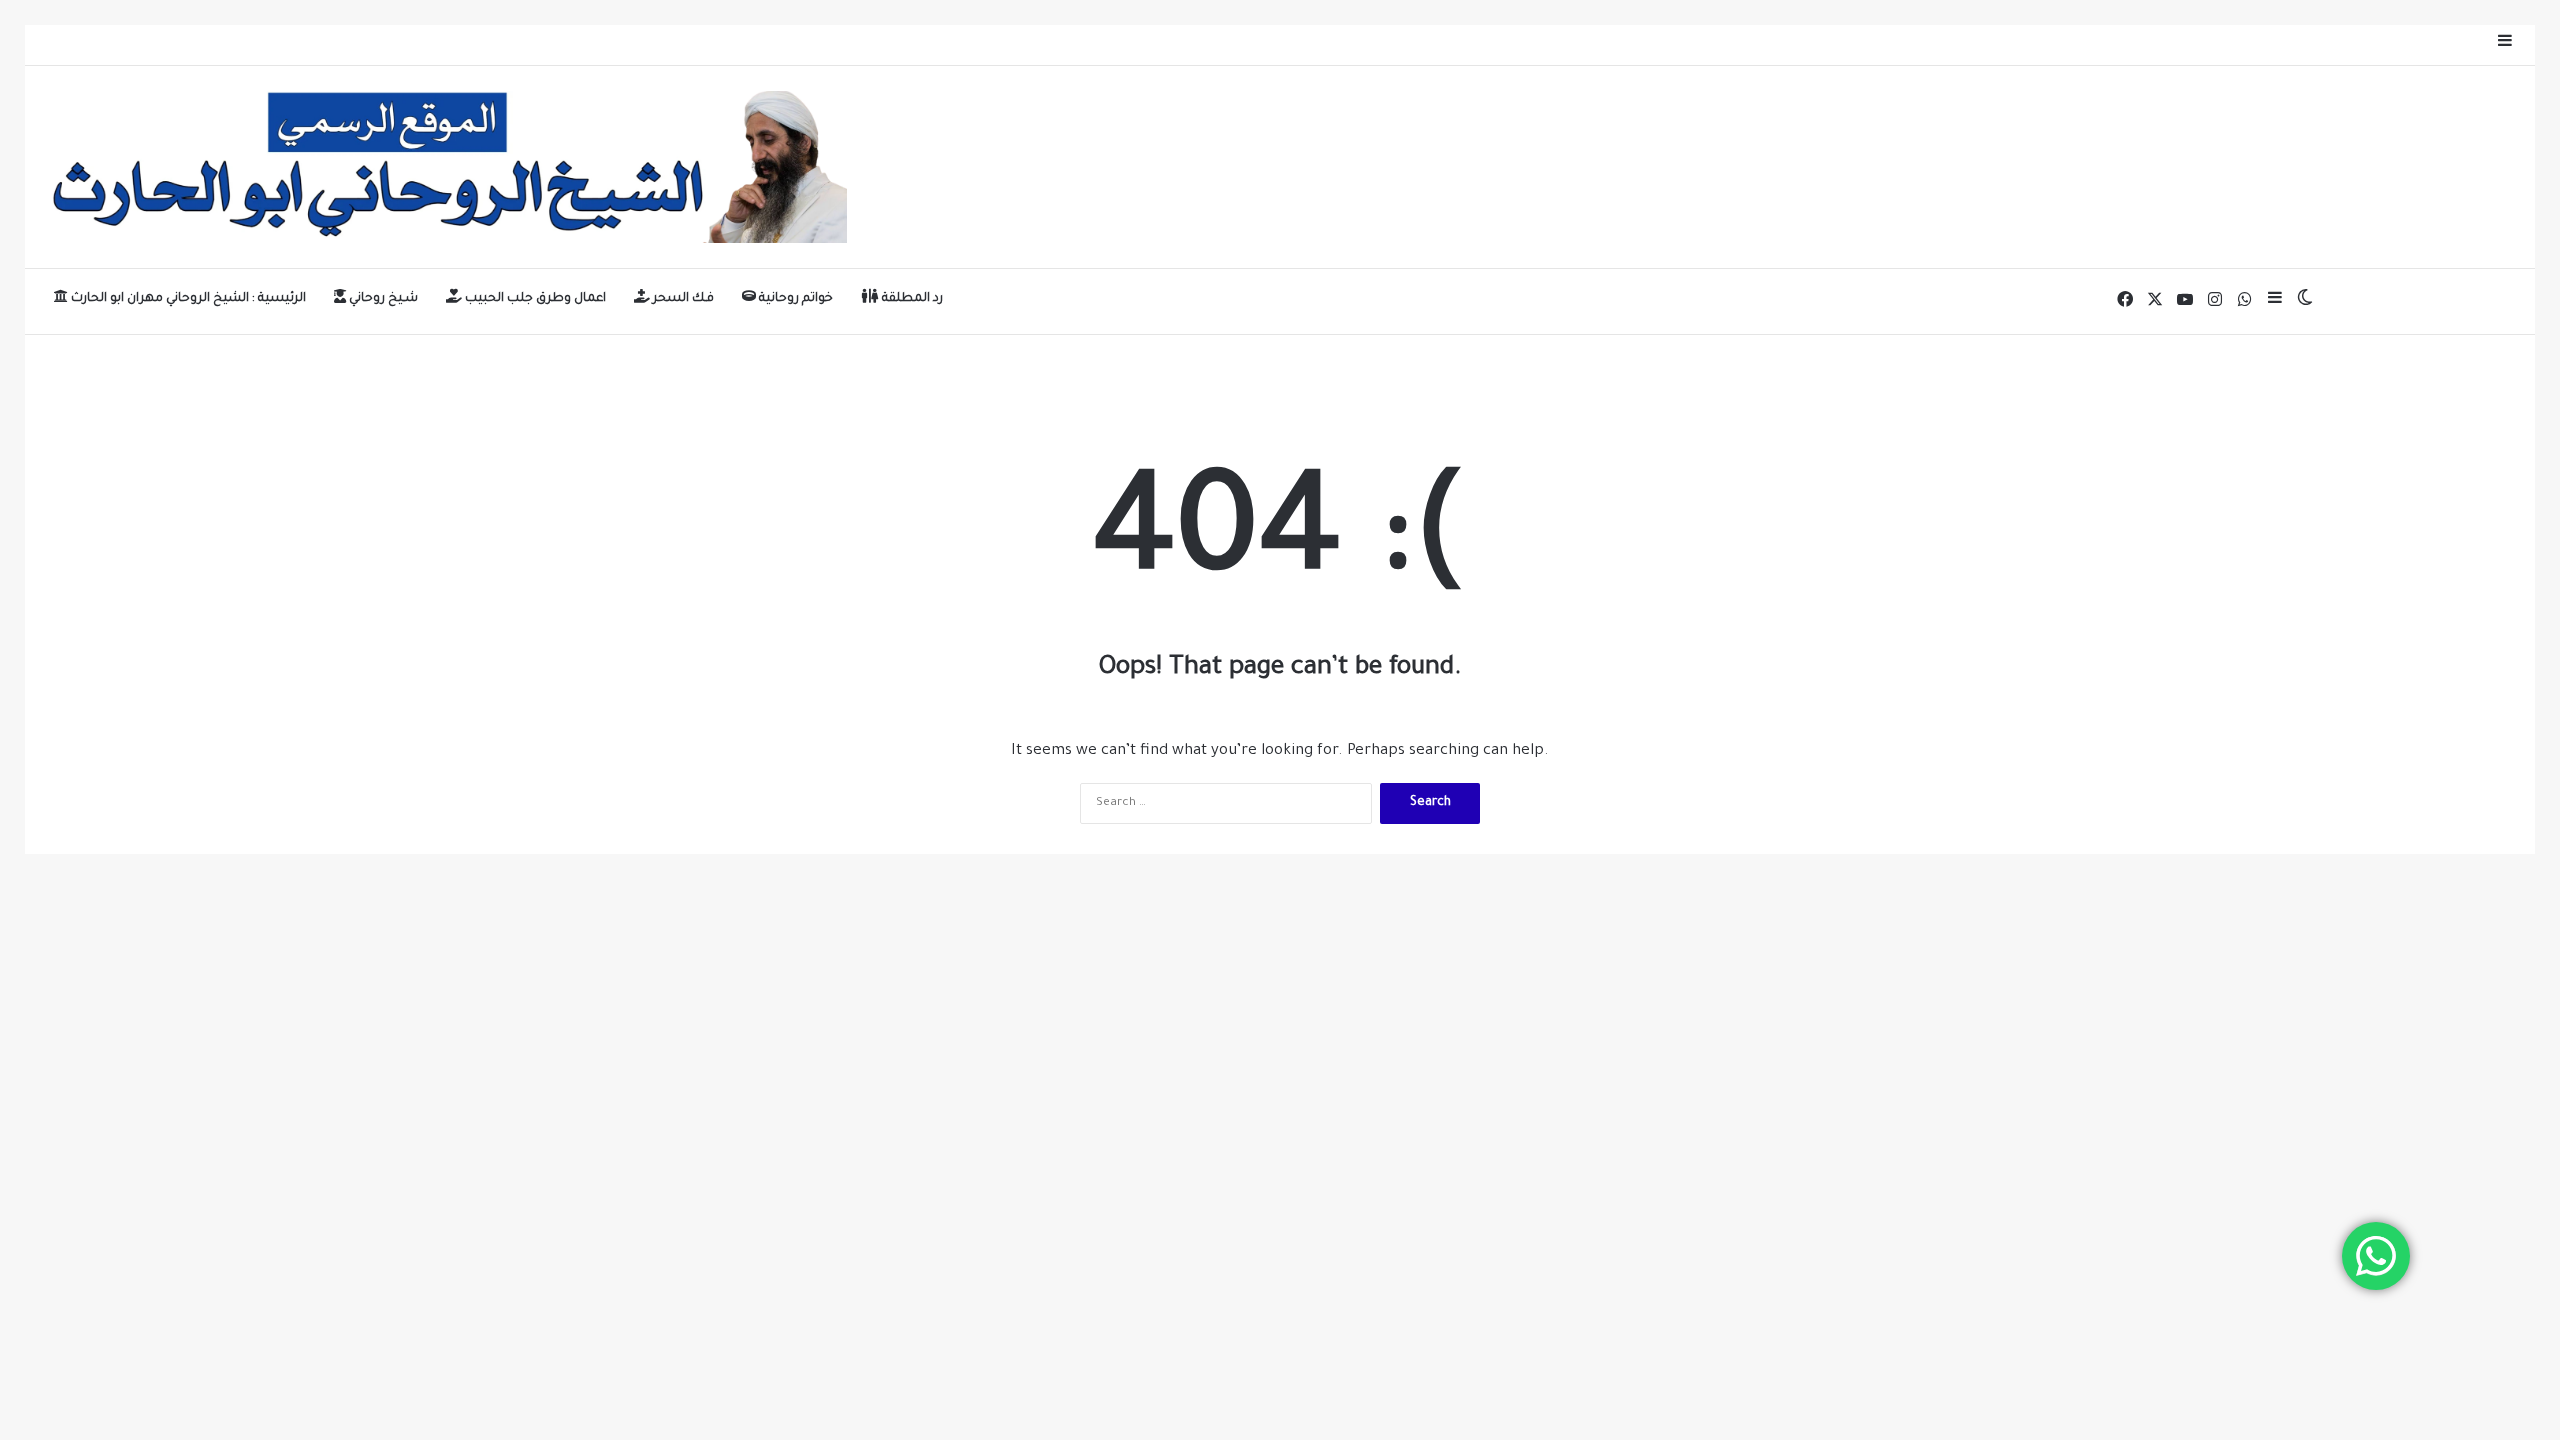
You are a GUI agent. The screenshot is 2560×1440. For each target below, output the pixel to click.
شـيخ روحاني (382, 299)
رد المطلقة (911, 299)
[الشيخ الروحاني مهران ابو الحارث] (443, 167)
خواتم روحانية (794, 299)
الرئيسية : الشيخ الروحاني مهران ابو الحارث (187, 299)
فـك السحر (682, 299)
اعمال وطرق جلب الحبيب (534, 299)
